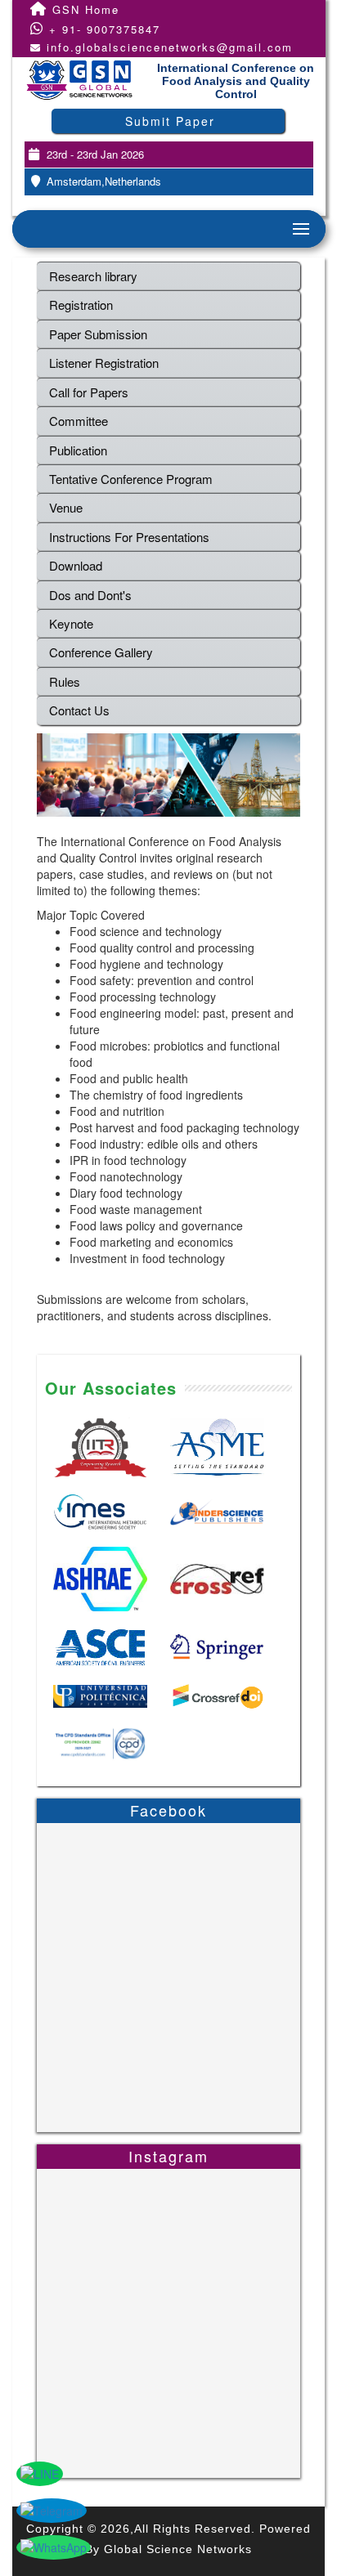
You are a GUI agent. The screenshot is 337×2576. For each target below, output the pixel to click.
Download (76, 565)
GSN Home (83, 9)
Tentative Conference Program (131, 479)
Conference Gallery (101, 652)
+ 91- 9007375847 (102, 29)
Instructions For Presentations (129, 537)
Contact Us (79, 710)
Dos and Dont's (90, 595)
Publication (78, 450)
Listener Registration (104, 363)
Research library (93, 276)
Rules (65, 681)
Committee (79, 421)
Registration (81, 305)
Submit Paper (170, 121)
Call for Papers (89, 392)
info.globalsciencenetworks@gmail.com (170, 47)
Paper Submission (98, 334)
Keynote (71, 623)
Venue (66, 507)
